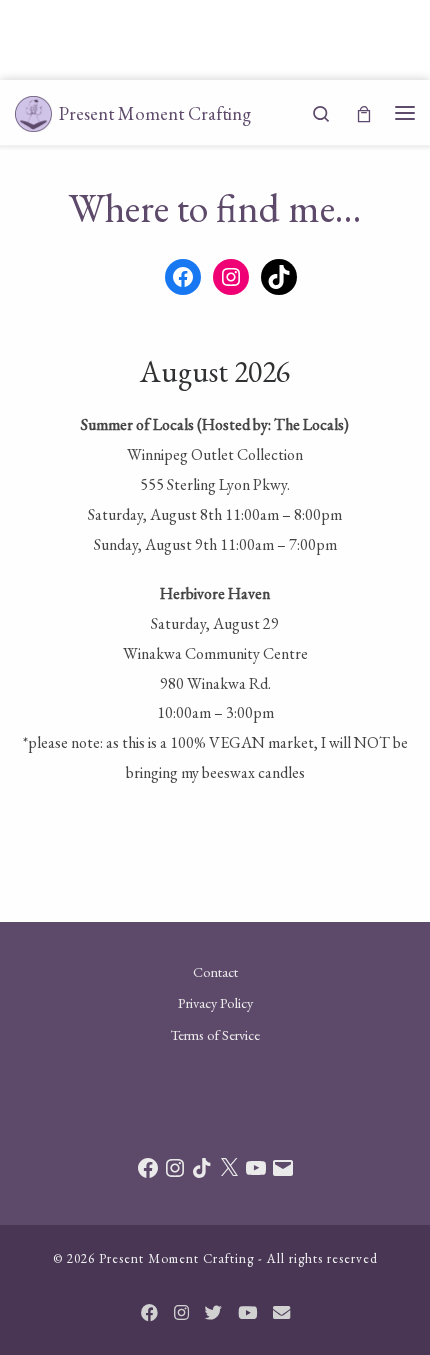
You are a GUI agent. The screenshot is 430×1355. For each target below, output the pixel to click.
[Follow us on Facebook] (149, 1313)
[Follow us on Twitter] (213, 1313)
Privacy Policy (215, 1002)
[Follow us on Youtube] (247, 1313)
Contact (215, 971)
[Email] (281, 1313)
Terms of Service (215, 1034)
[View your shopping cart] (364, 112)
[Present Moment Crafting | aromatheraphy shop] (33, 110)
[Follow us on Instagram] (181, 1313)
